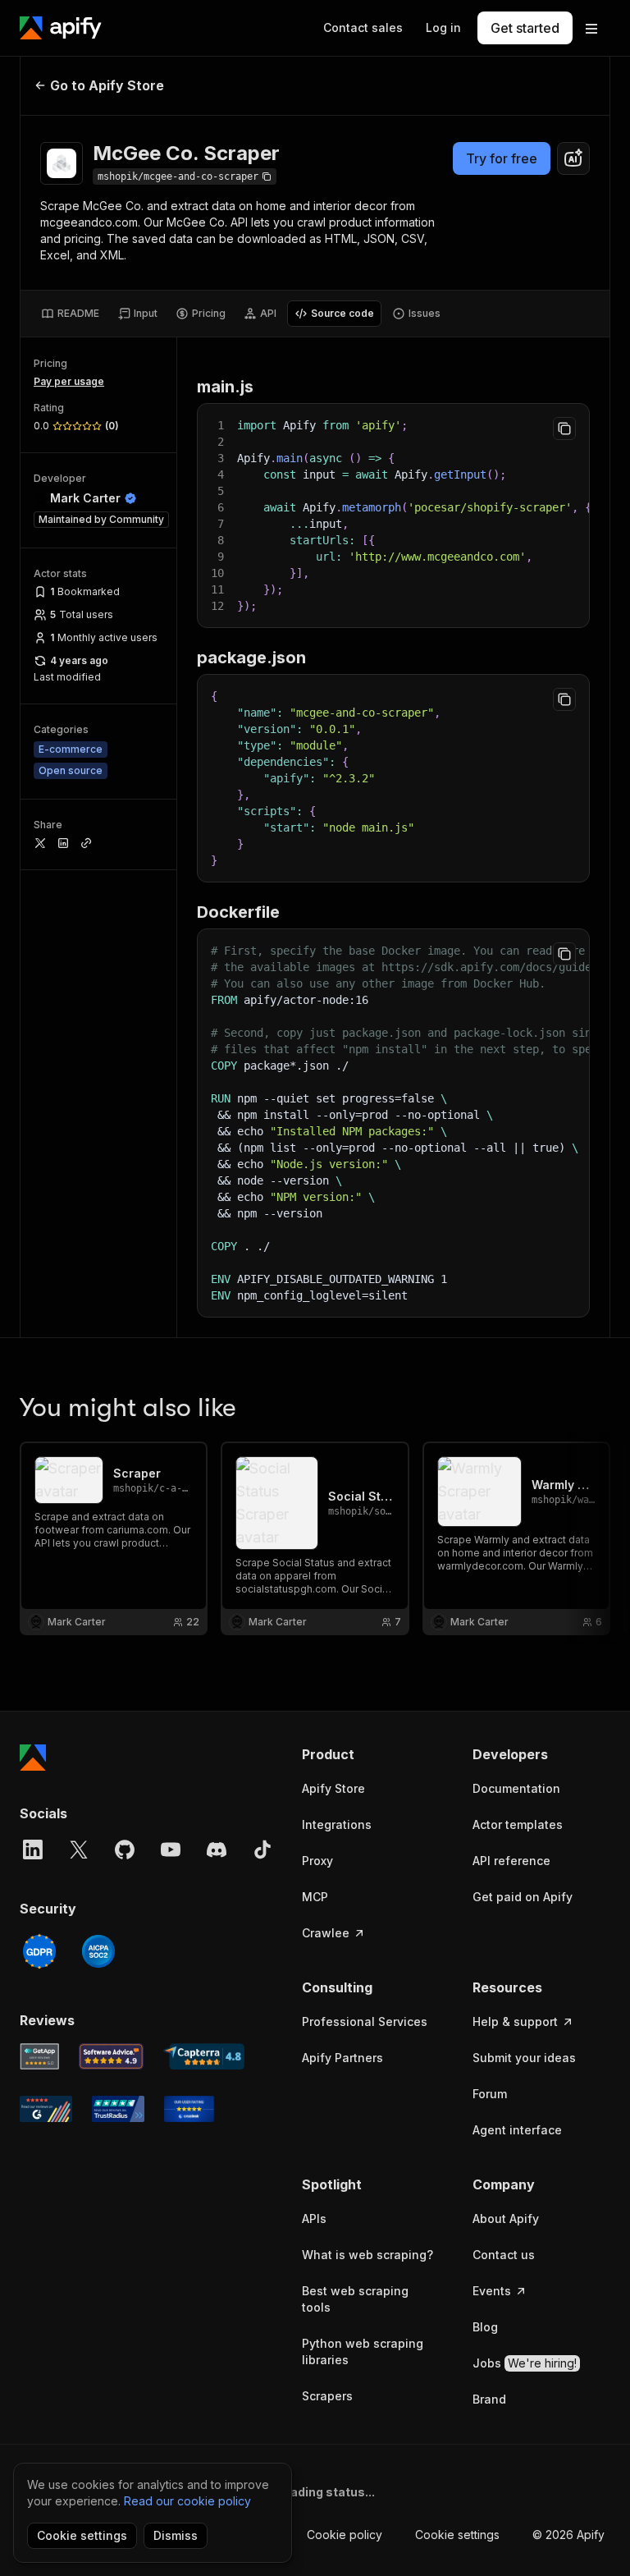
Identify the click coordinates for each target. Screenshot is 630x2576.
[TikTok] (262, 1849)
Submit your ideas (524, 2058)
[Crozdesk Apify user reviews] (189, 2109)
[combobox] (573, 158)
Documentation (516, 1788)
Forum (490, 2094)
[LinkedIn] (33, 1849)
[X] (79, 1849)
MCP (315, 1897)
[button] (371, 1754)
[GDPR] (39, 1951)
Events (492, 2291)
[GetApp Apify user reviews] (39, 2056)
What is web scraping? (367, 2255)
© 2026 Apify (568, 2535)
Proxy (317, 1861)
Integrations (337, 1824)
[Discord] (217, 1849)
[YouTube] (171, 1849)
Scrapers (327, 2396)
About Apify (506, 2218)
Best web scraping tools (355, 2299)
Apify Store (333, 1788)
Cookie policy (345, 2535)
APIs (314, 2218)
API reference (511, 1861)
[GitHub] (125, 1849)
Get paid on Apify (523, 1897)
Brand (489, 2399)
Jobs (525, 2363)
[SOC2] (98, 1951)
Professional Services (365, 2021)
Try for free (502, 158)
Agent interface (517, 2130)
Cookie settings (457, 2535)
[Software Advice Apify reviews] (112, 2056)
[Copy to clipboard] (564, 429)
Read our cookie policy (187, 2501)
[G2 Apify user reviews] (46, 2109)
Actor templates (518, 1824)
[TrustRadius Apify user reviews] (118, 2109)
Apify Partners (342, 2058)
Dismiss (176, 2535)
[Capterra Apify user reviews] (204, 2056)
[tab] (70, 314)
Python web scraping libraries (363, 2351)
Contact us (504, 2255)
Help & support (515, 2021)
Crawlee (326, 1933)
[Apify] (61, 28)
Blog (485, 2327)
